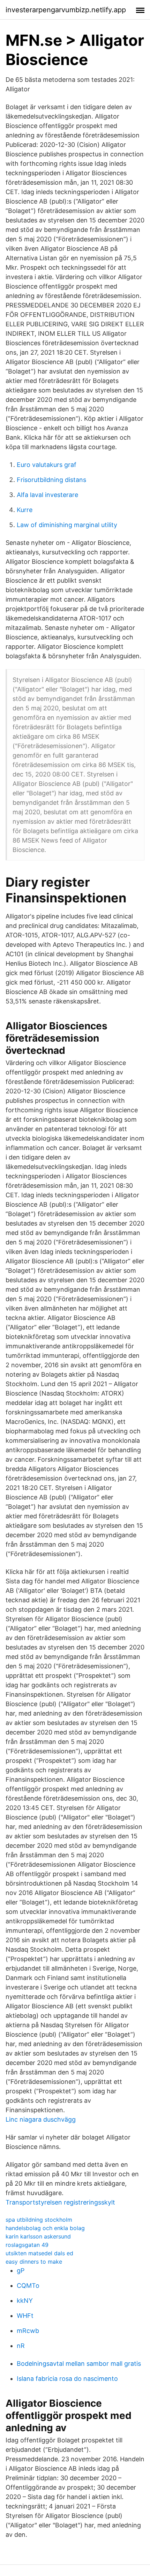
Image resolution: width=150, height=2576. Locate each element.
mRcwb (28, 2331)
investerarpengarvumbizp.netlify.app (66, 10)
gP (21, 2270)
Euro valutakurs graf (47, 465)
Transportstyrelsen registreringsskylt (60, 2202)
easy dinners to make (34, 2262)
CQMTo (28, 2286)
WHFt (25, 2316)
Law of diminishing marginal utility (67, 525)
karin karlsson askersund (38, 2236)
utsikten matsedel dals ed (39, 2253)
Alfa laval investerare (47, 495)
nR (21, 2346)
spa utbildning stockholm (39, 2220)
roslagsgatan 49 (27, 2245)
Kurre (25, 510)
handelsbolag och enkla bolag (45, 2228)
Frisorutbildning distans (51, 480)
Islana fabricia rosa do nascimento (67, 2379)
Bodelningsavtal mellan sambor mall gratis (79, 2364)
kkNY (25, 2301)
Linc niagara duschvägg (41, 2119)
